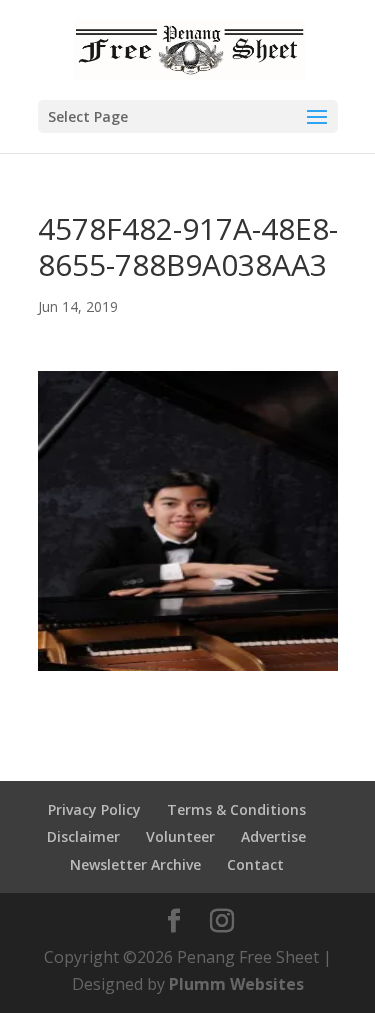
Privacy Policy (94, 809)
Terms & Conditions (236, 809)
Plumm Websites (236, 984)
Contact (255, 864)
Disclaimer (83, 836)
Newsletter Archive (135, 864)
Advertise (273, 836)
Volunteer (180, 836)
